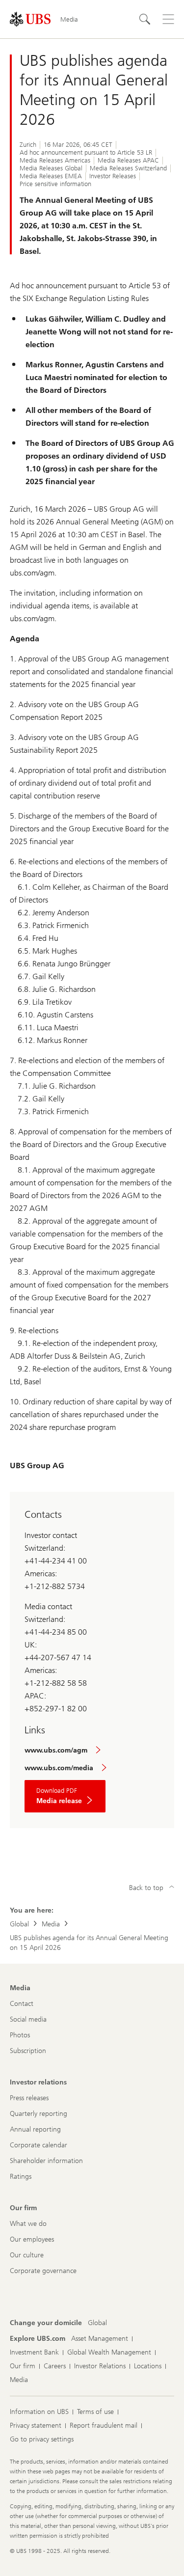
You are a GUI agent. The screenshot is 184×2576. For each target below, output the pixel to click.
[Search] (145, 19)
